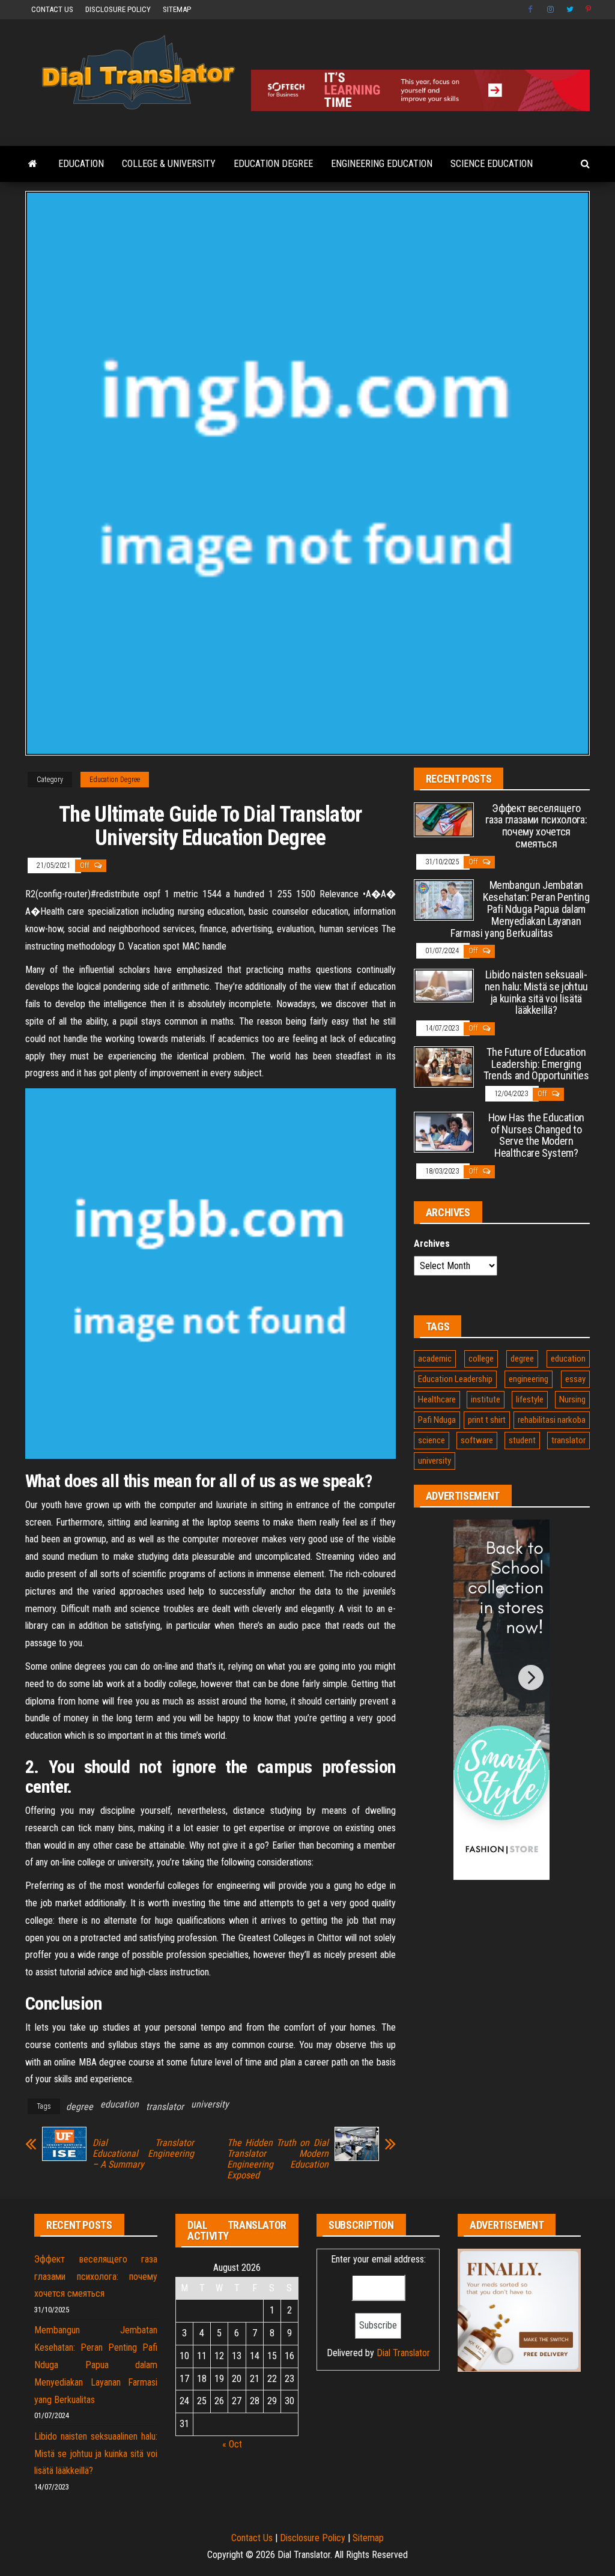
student (522, 1440)
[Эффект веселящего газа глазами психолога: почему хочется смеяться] (444, 819)
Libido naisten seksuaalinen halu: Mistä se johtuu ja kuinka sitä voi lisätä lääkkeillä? (536, 992)
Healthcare (437, 1399)
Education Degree (273, 164)
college (481, 1359)
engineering (529, 1379)
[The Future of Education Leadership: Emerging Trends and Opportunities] (444, 1066)
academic (435, 1359)
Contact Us (52, 9)
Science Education (492, 164)
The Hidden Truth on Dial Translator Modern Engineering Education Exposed (278, 2159)
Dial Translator (403, 2353)
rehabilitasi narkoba (552, 1420)
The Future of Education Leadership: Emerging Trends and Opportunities (536, 1064)
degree (80, 2107)
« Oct (232, 2444)
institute (486, 1399)
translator (165, 2107)
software (477, 1440)
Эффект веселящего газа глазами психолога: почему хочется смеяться (536, 826)
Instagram (551, 10)
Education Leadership (455, 1379)
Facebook (532, 10)
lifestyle (530, 1399)
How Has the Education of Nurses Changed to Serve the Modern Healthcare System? (536, 1135)
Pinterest (589, 10)
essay (575, 1379)
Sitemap (177, 9)
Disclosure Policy (118, 9)
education (120, 2104)
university (210, 2104)
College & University (169, 164)
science (432, 1440)
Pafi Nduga (437, 1420)
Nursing (572, 1399)
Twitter (570, 10)
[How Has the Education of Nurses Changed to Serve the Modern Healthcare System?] (444, 1131)
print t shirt (487, 1420)
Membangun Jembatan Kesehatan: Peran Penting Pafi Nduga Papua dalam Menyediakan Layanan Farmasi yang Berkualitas (520, 909)
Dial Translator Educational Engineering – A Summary (143, 2154)
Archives (432, 1244)
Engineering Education (382, 164)
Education (81, 164)
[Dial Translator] (33, 164)
